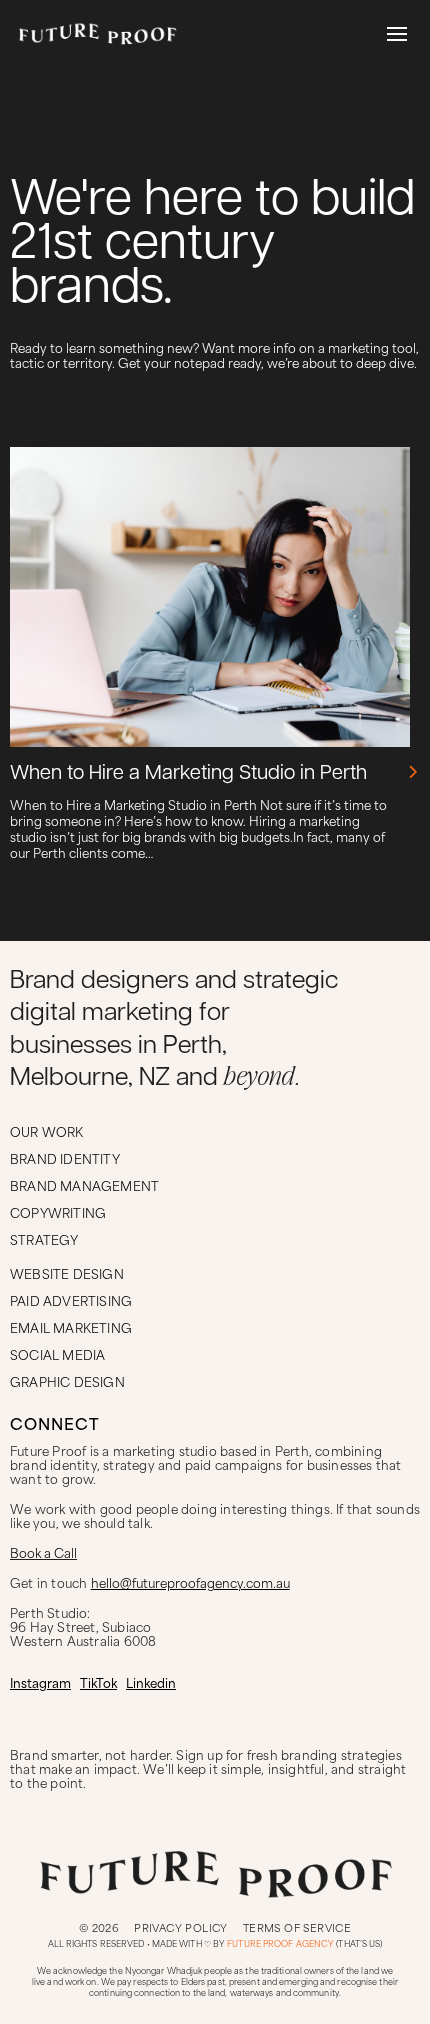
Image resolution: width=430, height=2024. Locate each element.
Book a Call (43, 1552)
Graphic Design (67, 1381)
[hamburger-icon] (397, 35)
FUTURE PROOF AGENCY (280, 1943)
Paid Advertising (71, 1300)
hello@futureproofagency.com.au (190, 1582)
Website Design (67, 1273)
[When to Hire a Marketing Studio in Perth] (414, 772)
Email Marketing (71, 1327)
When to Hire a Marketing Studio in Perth (188, 774)
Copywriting (58, 1212)
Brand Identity (65, 1158)
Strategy (44, 1239)
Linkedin (151, 1682)
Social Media (57, 1354)
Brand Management (84, 1185)
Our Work (47, 1131)
